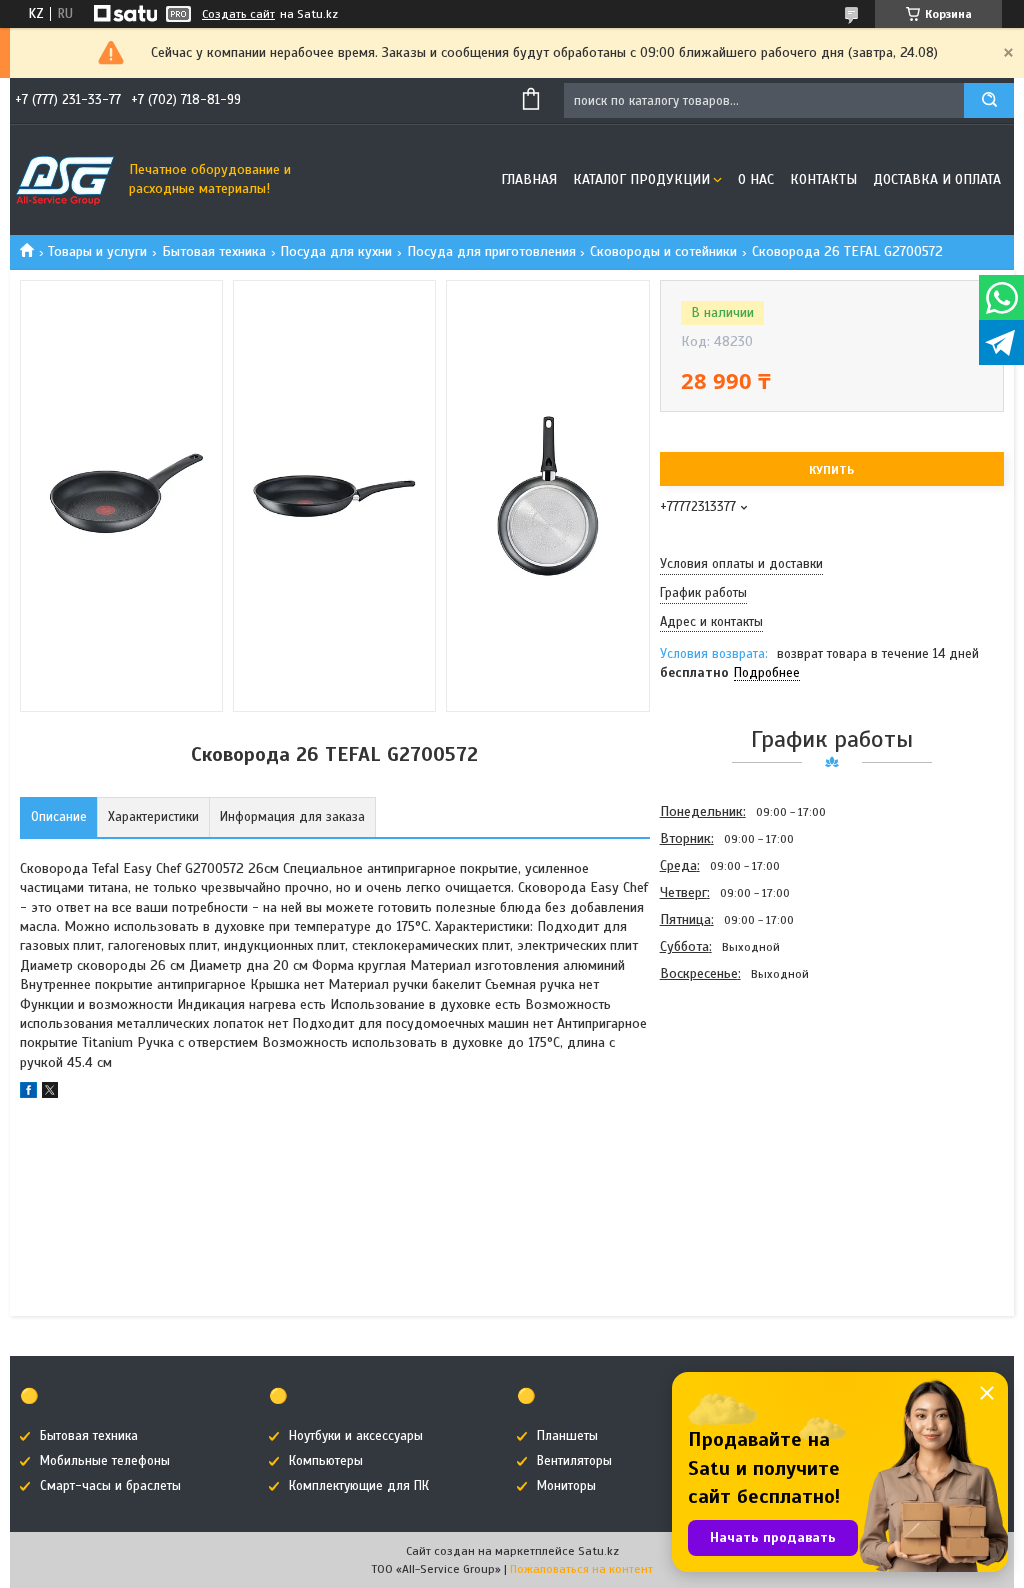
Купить (831, 470)
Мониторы (566, 1486)
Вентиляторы (574, 1461)
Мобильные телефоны (105, 1461)
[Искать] (989, 100)
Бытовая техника (214, 251)
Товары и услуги (97, 251)
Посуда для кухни (336, 251)
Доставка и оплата (937, 179)
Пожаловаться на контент (581, 1569)
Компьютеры (326, 1461)
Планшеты (567, 1436)
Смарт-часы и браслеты (110, 1486)
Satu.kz (598, 1551)
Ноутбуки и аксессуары (356, 1436)
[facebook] (28, 1093)
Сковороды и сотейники (663, 251)
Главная (529, 179)
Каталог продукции (641, 179)
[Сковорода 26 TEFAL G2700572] (731, 1095)
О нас (756, 179)
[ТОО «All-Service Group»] (65, 180)
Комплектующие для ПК (359, 1486)
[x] (50, 1093)
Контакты (823, 179)
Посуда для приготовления (491, 251)
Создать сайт (238, 14)
